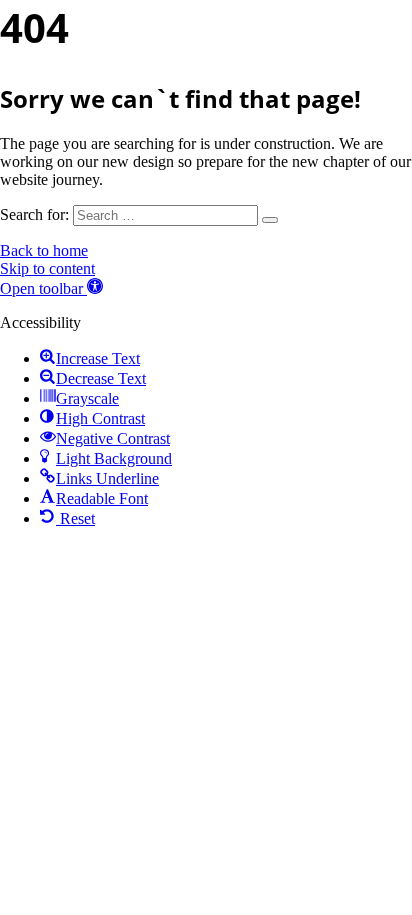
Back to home (44, 250)
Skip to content (47, 268)
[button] (51, 288)
